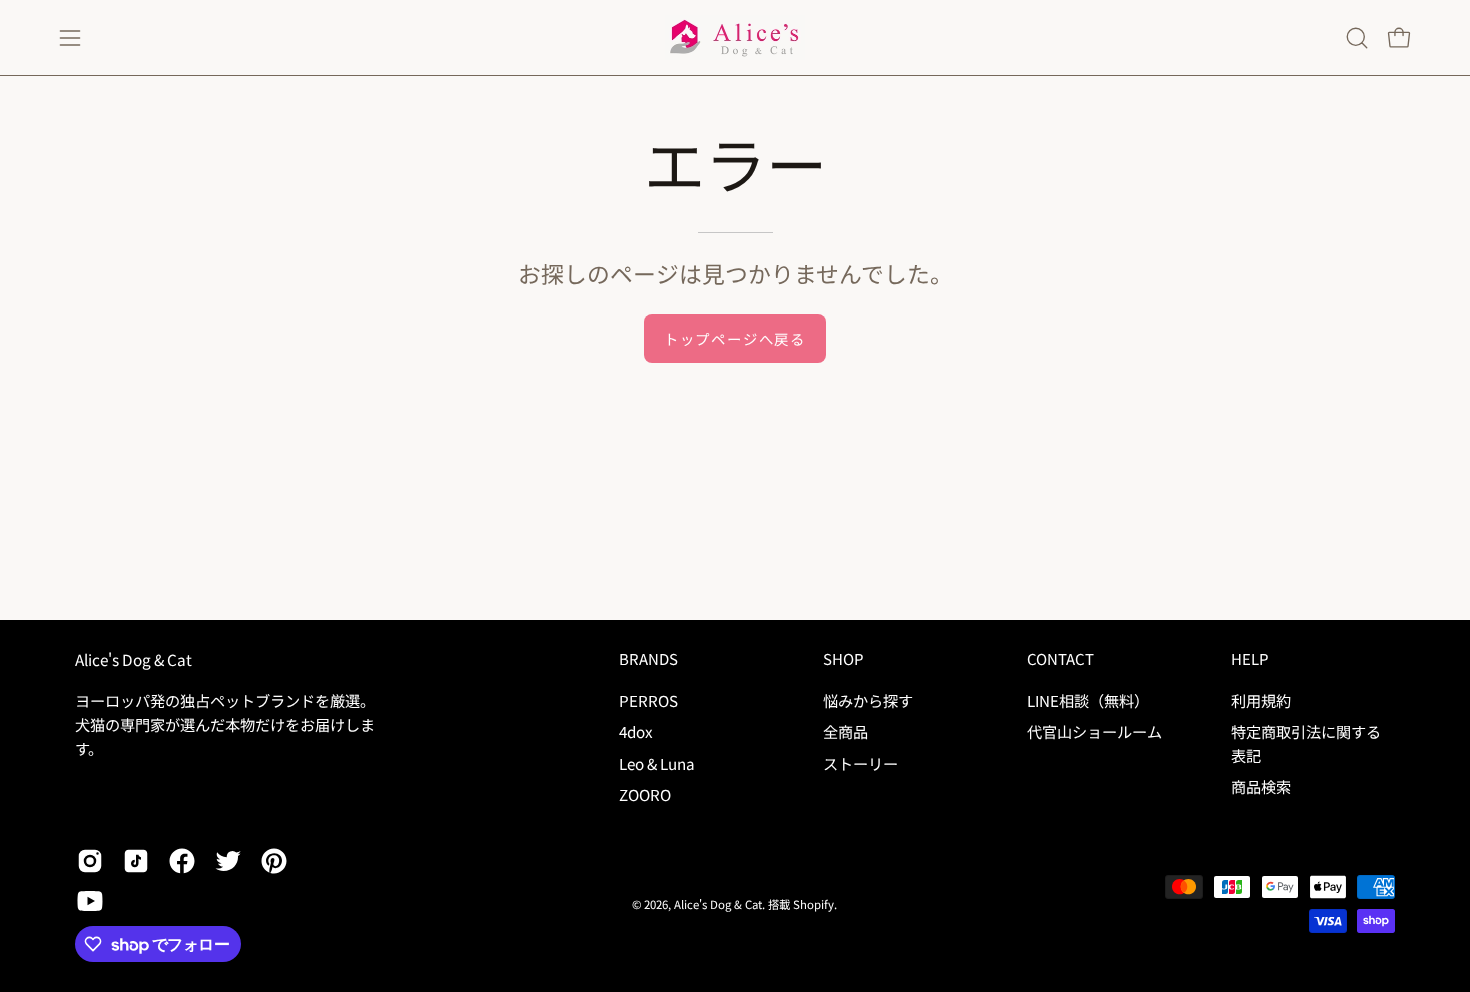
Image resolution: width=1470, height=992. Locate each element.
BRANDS (648, 659)
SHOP (843, 659)
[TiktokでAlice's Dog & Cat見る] (136, 861)
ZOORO (645, 794)
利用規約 (1261, 700)
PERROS (648, 700)
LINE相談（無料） (1088, 700)
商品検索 (1261, 786)
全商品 (845, 731)
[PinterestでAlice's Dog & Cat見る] (274, 861)
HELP (1249, 659)
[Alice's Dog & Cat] (735, 37)
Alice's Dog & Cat (133, 659)
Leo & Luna (657, 762)
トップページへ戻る (735, 338)
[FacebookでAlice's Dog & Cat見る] (182, 861)
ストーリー (860, 762)
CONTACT (1060, 659)
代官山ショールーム (1094, 731)
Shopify (813, 904)
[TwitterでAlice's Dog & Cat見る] (228, 861)
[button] (1357, 38)
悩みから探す (868, 700)
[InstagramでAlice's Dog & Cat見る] (90, 861)
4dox (636, 731)
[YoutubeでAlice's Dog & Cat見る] (90, 901)
